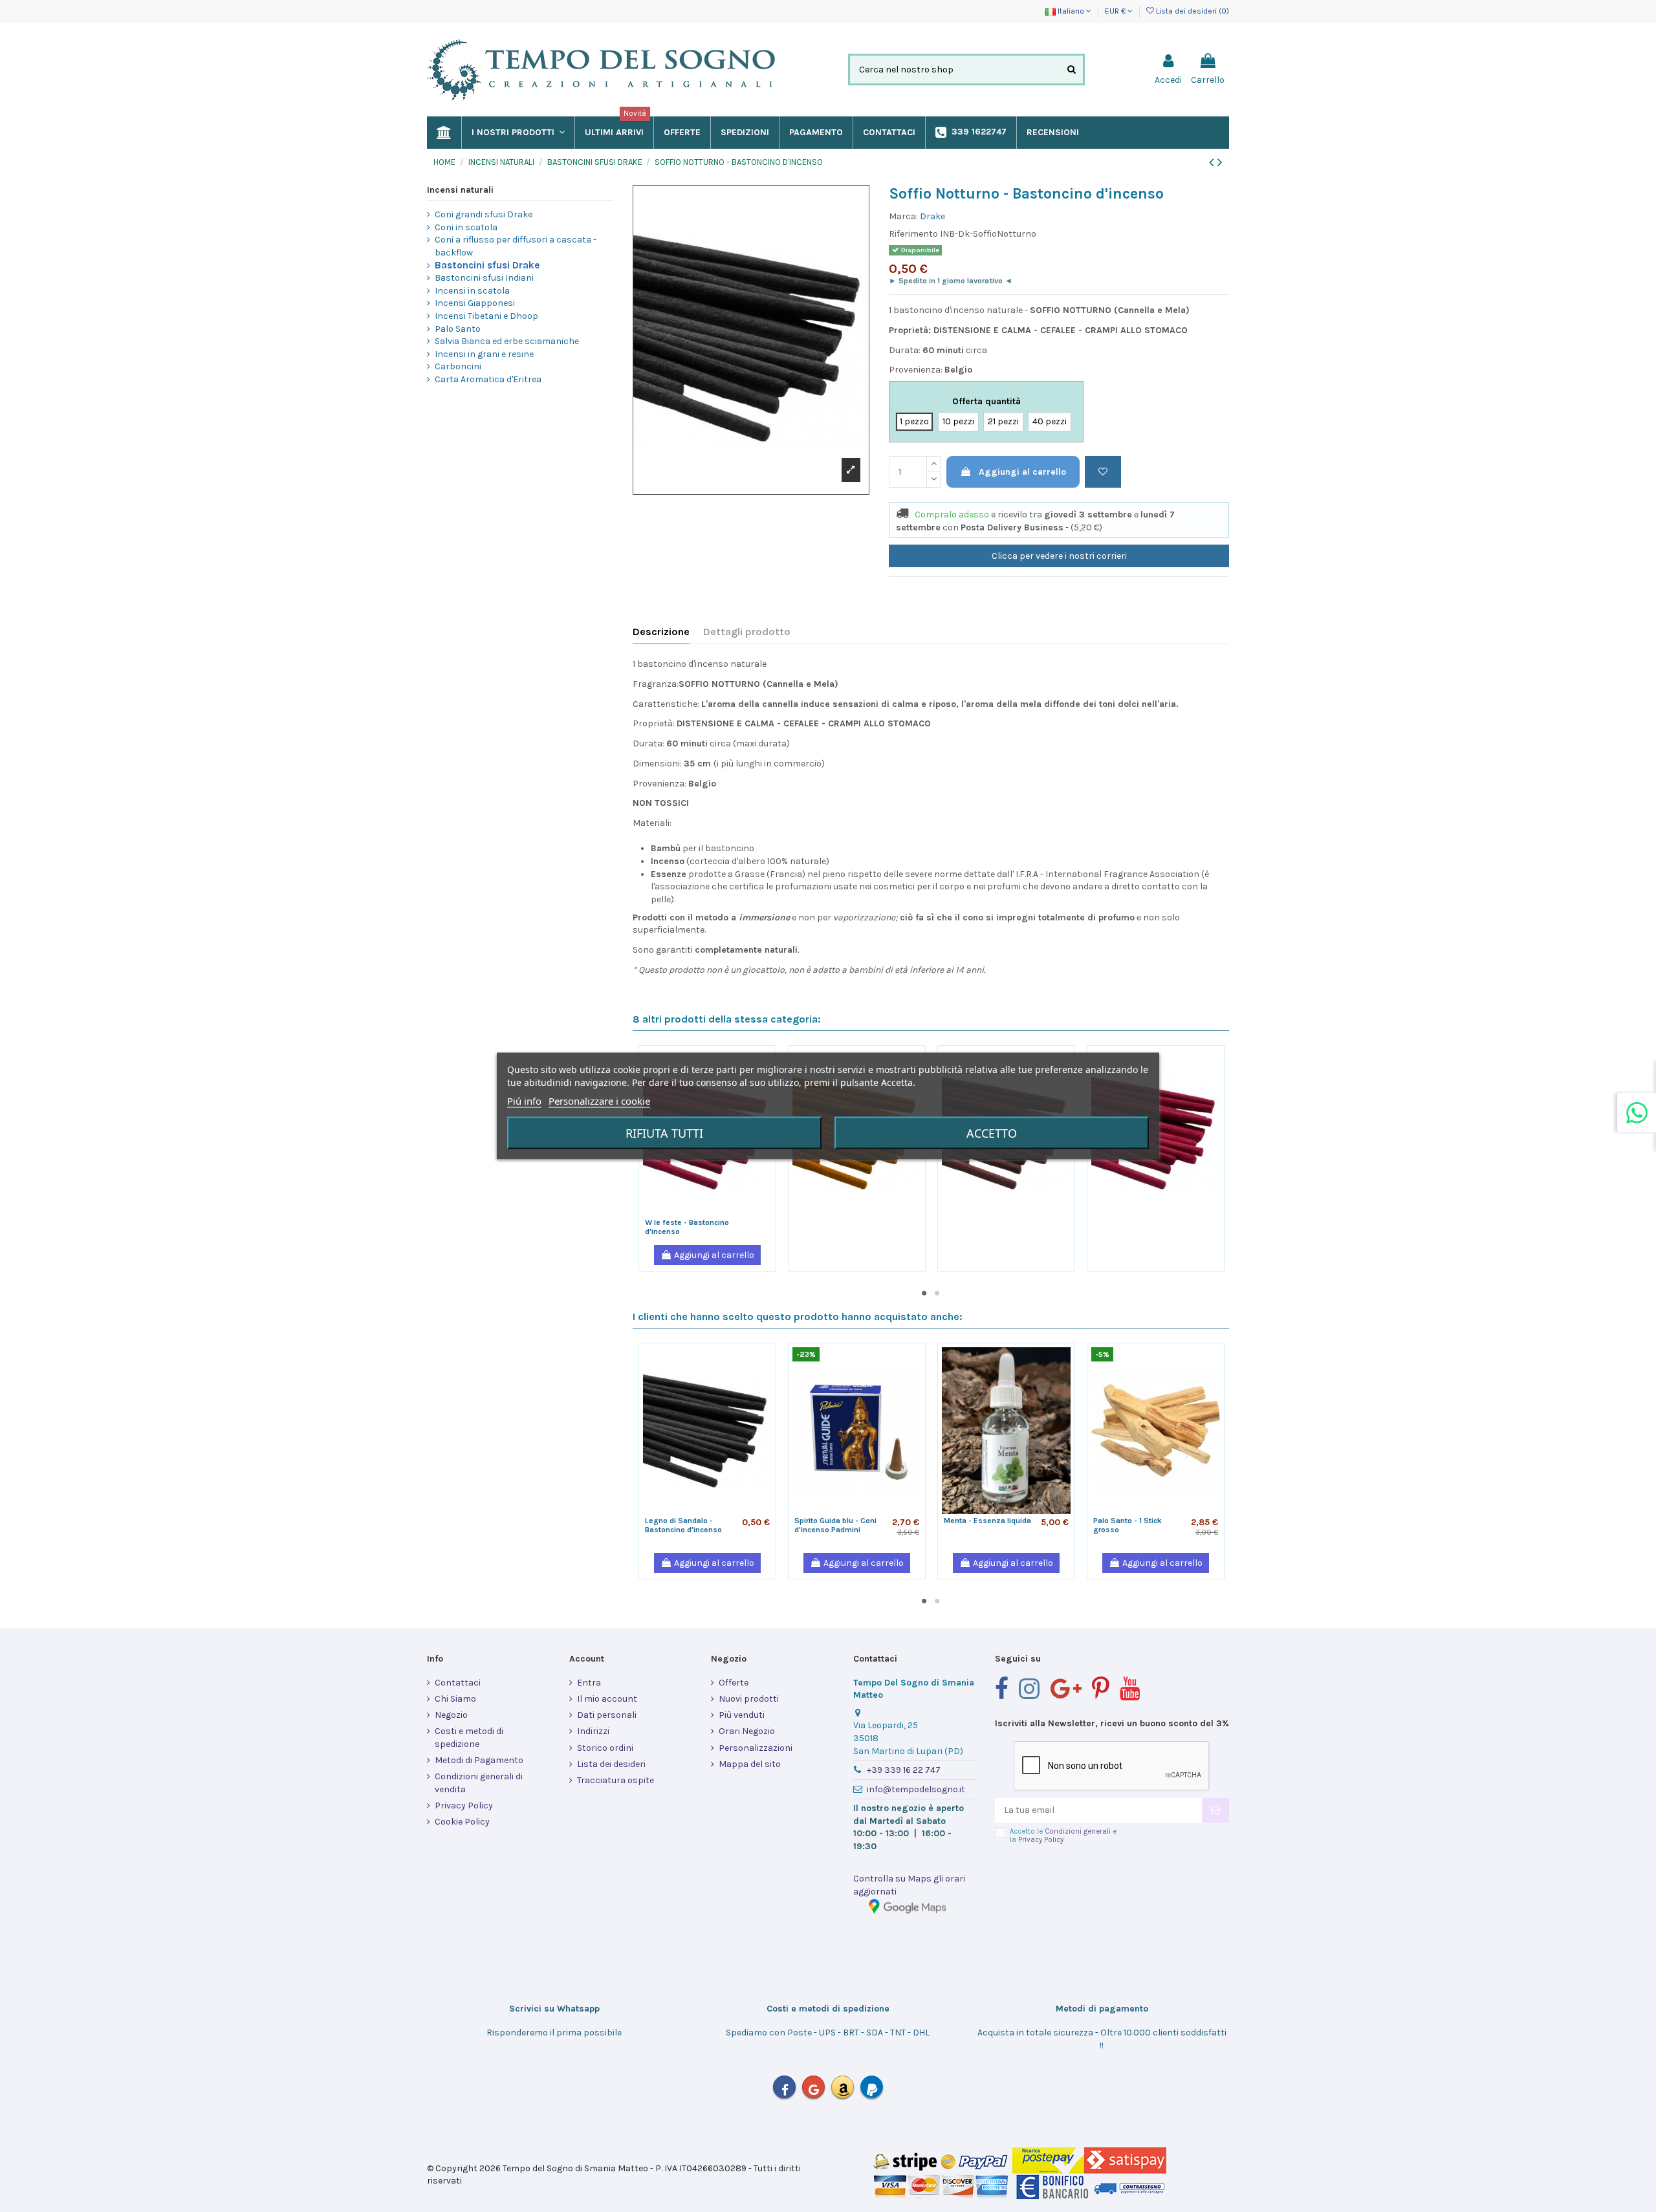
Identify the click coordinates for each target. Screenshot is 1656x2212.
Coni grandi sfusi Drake (484, 214)
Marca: (903, 216)
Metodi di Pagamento (479, 1760)
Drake (932, 216)
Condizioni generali (1078, 1831)
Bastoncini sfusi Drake (487, 265)
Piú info (524, 1101)
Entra (589, 1683)
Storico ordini (605, 1748)
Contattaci (458, 1683)
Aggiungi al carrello (1022, 472)
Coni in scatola (466, 227)
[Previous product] (1213, 162)
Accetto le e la (1063, 1836)
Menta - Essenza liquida (987, 1521)
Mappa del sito (750, 1764)
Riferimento (913, 234)
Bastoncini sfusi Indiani (484, 278)
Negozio (451, 1715)
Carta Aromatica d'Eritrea (488, 379)
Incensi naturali (460, 190)
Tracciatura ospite (616, 1780)
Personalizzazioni (756, 1748)
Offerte (734, 1683)
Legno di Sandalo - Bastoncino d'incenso (683, 1525)
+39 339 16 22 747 (904, 1770)
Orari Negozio (747, 1731)
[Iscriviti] (1215, 1810)
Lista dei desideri (611, 1764)
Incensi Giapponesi (475, 303)
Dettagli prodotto (747, 632)
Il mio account (607, 1699)
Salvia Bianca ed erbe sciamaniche (507, 341)
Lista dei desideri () (1192, 11)
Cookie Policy (462, 1822)
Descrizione (661, 632)
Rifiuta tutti (664, 1133)
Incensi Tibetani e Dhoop (486, 316)
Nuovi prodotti (749, 1699)
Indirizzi (593, 1731)
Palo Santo (458, 329)
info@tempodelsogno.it (916, 1789)
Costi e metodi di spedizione (469, 1738)
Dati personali (607, 1715)
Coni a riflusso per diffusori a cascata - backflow (516, 246)
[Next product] (1220, 162)
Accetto (992, 1133)
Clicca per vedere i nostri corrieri (1059, 556)
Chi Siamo (455, 1699)
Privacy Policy (464, 1805)
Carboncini (458, 366)
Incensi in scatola (472, 291)
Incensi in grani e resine (484, 354)
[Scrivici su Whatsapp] (1637, 1112)
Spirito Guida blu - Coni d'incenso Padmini (835, 1525)
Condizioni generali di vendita (479, 1783)
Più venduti (742, 1715)
